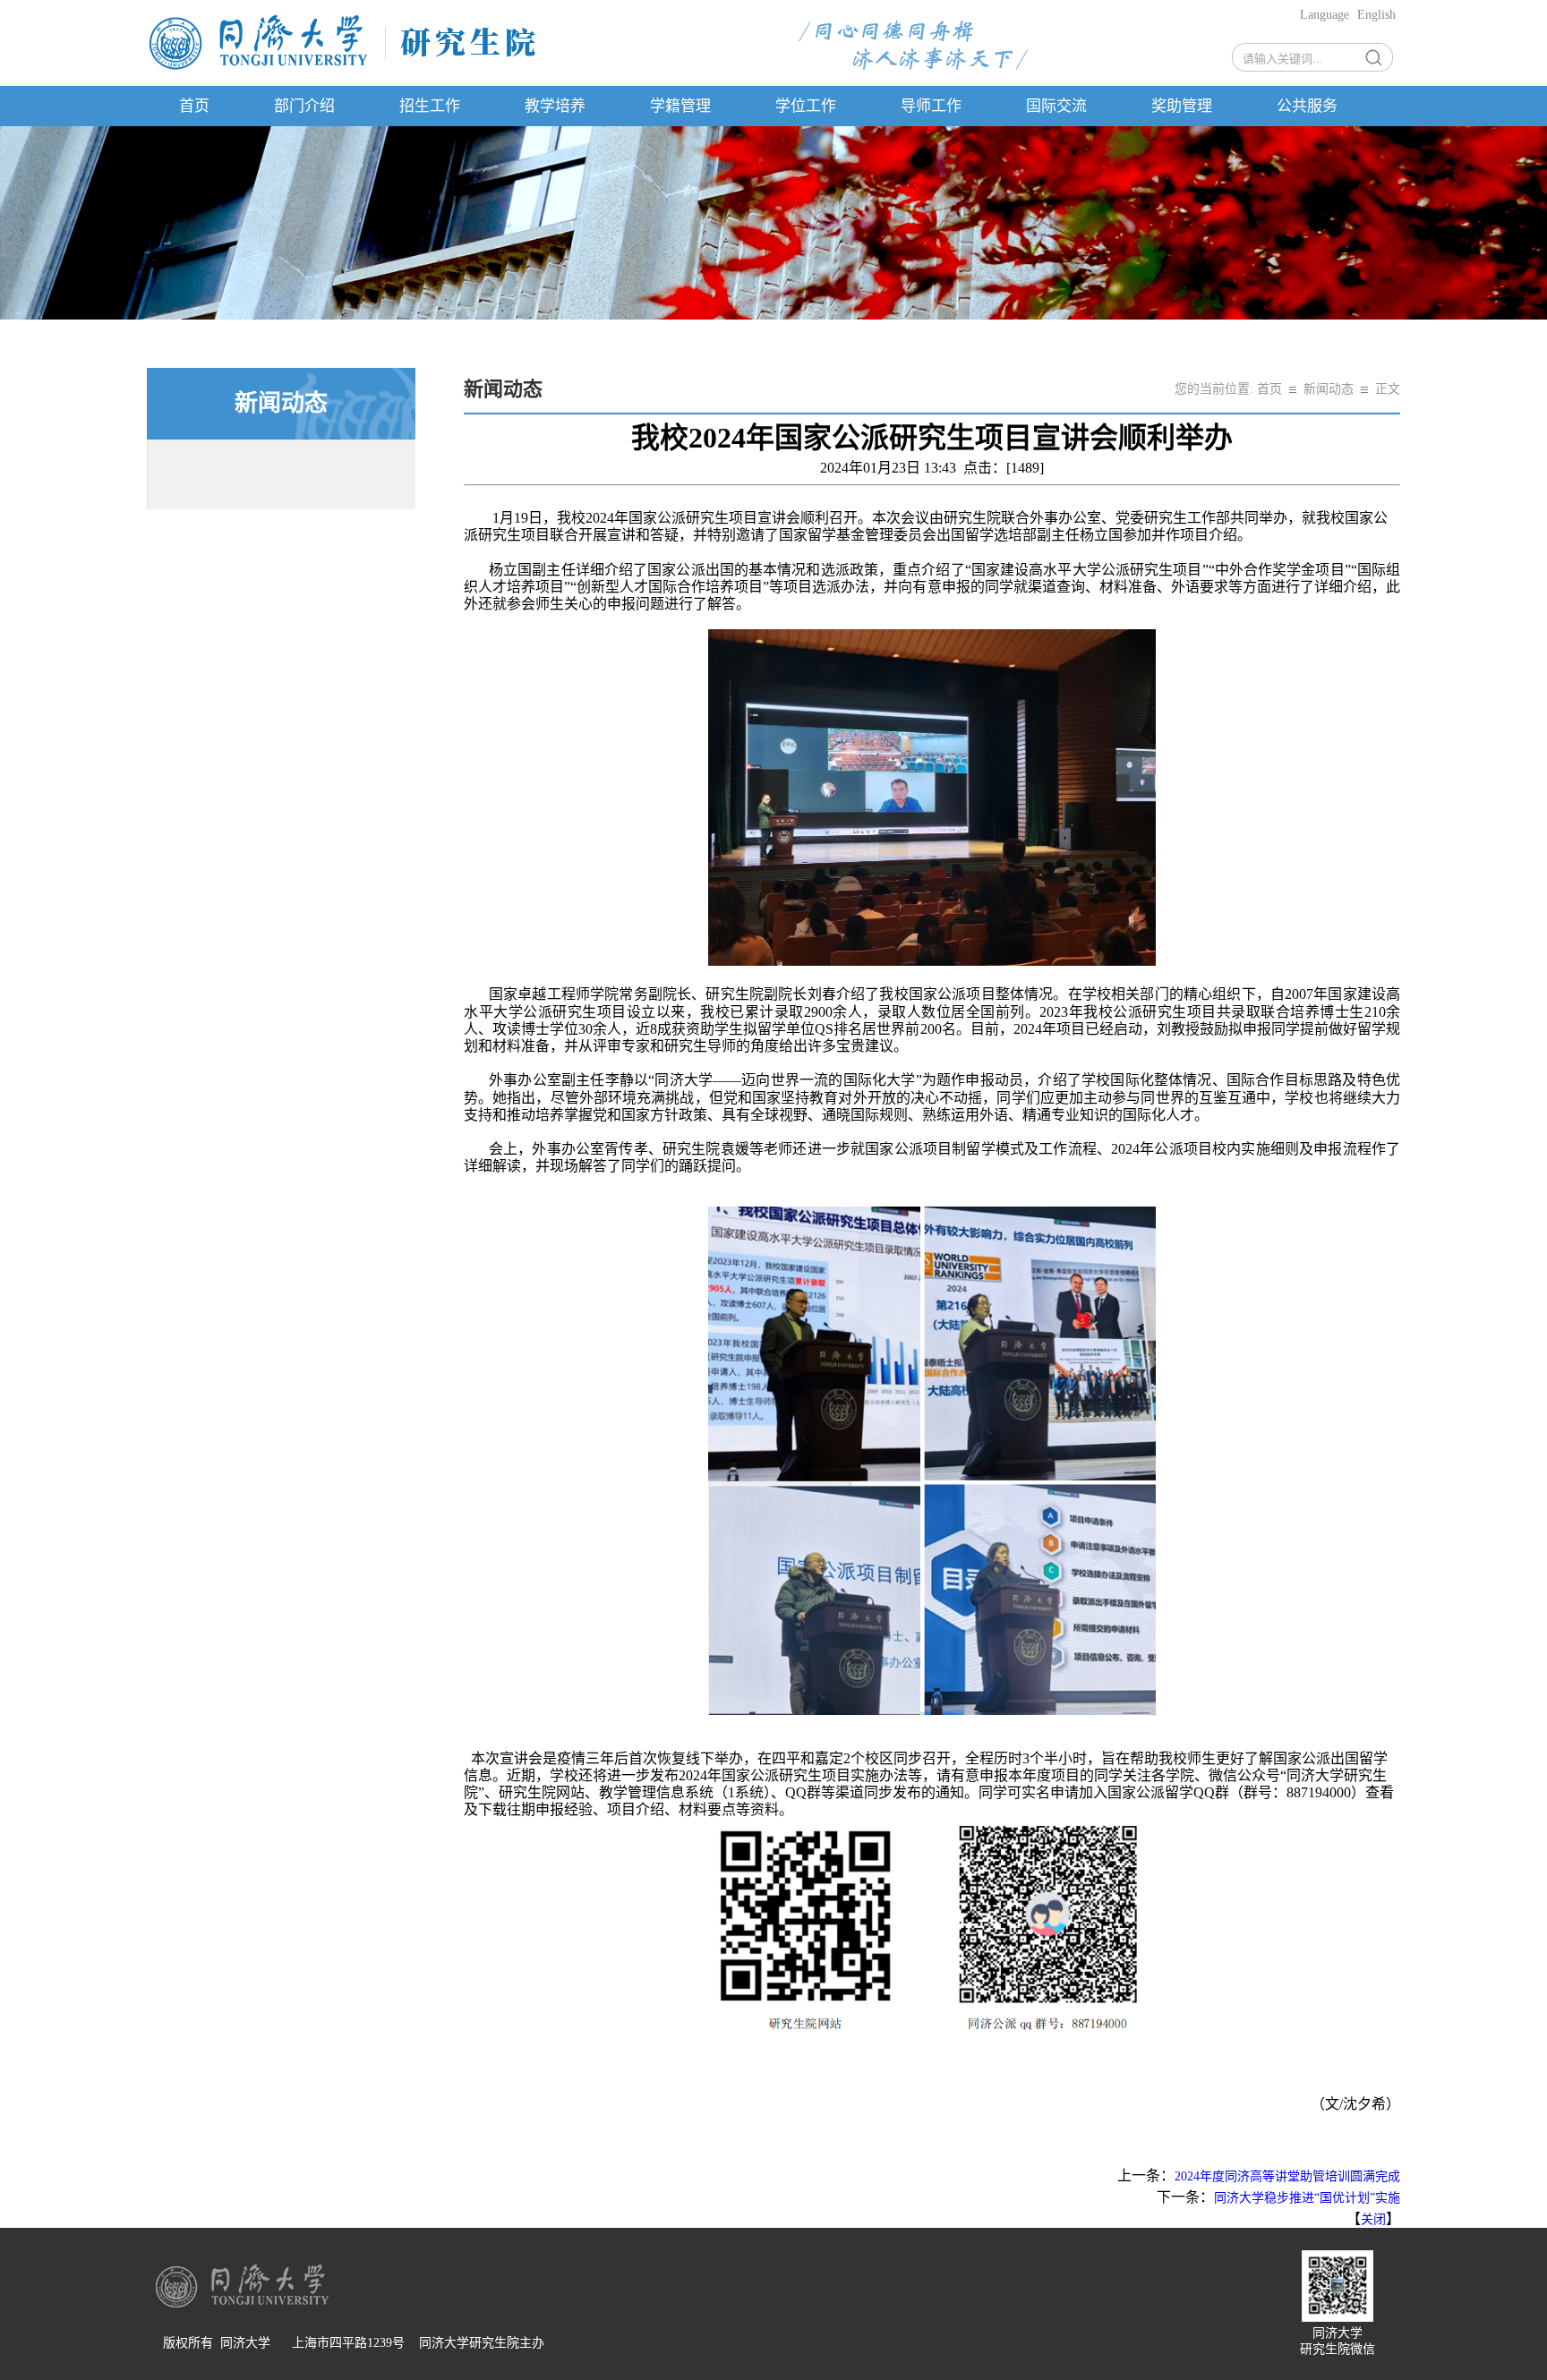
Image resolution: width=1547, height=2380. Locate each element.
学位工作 (806, 106)
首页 (194, 106)
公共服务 (1307, 106)
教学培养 (555, 106)
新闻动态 (1329, 389)
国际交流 (1056, 106)
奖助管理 (1182, 106)
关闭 (1373, 2219)
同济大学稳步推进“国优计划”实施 (1307, 2198)
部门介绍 (304, 106)
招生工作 (430, 106)
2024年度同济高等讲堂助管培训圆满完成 (1287, 2176)
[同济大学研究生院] (342, 68)
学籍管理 (680, 106)
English (1376, 15)
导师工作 (931, 106)
